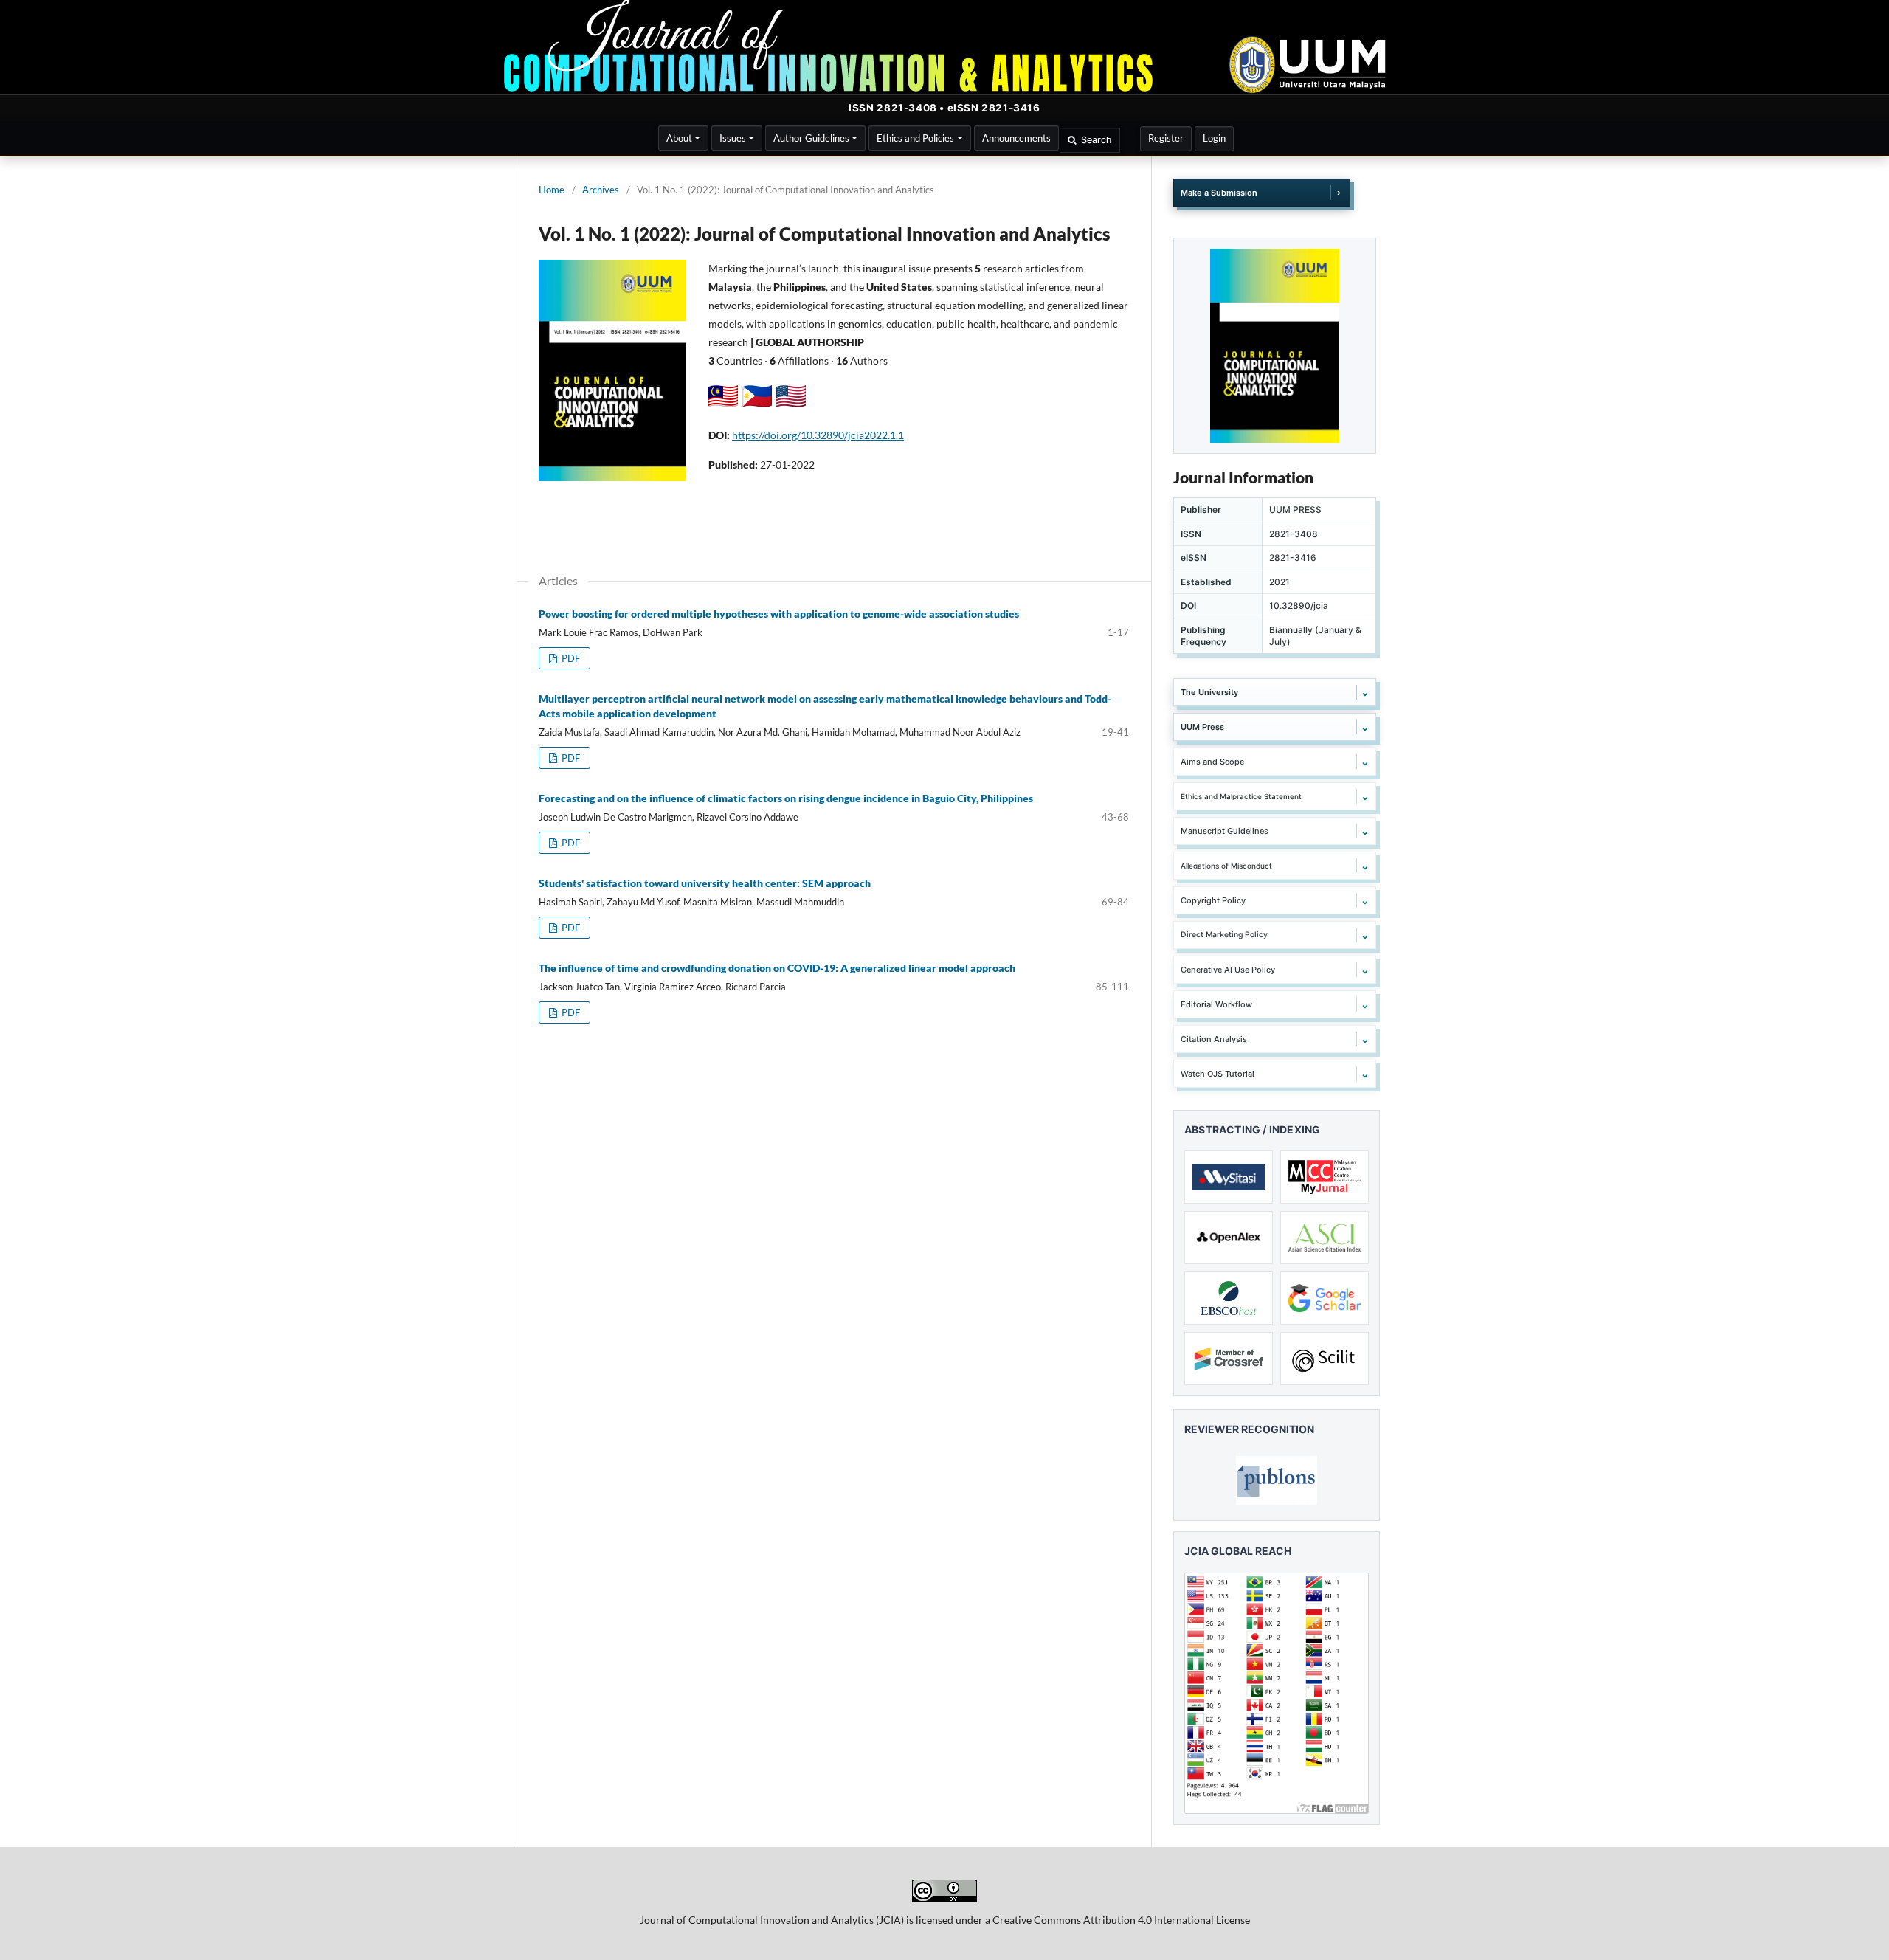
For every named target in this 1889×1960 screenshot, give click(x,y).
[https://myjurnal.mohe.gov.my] (1325, 1177)
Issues (733, 138)
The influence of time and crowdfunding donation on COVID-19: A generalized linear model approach (777, 968)
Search (1097, 140)
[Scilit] (1325, 1359)
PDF (570, 658)
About (679, 138)
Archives (601, 190)
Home (552, 190)
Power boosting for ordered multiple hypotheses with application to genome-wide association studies (779, 614)
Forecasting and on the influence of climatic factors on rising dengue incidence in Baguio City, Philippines (786, 798)
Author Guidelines (811, 138)
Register (1166, 138)
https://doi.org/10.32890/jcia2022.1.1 (818, 435)
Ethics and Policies (915, 138)
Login (1214, 138)
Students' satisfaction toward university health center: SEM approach (705, 883)
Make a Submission (1219, 193)
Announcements (1016, 138)
